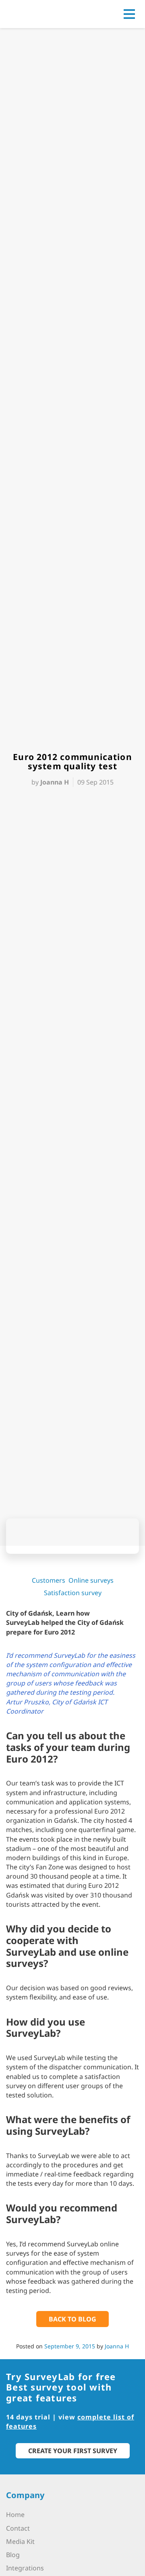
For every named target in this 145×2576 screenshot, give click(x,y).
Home (15, 2515)
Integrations (25, 2568)
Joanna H (117, 2346)
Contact (18, 2528)
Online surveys (91, 1580)
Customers (49, 1580)
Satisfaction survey (73, 1593)
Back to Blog (72, 2319)
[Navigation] (129, 14)
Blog (13, 2555)
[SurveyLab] (42, 13)
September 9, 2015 (70, 2346)
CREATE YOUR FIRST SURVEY (73, 2451)
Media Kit (20, 2541)
